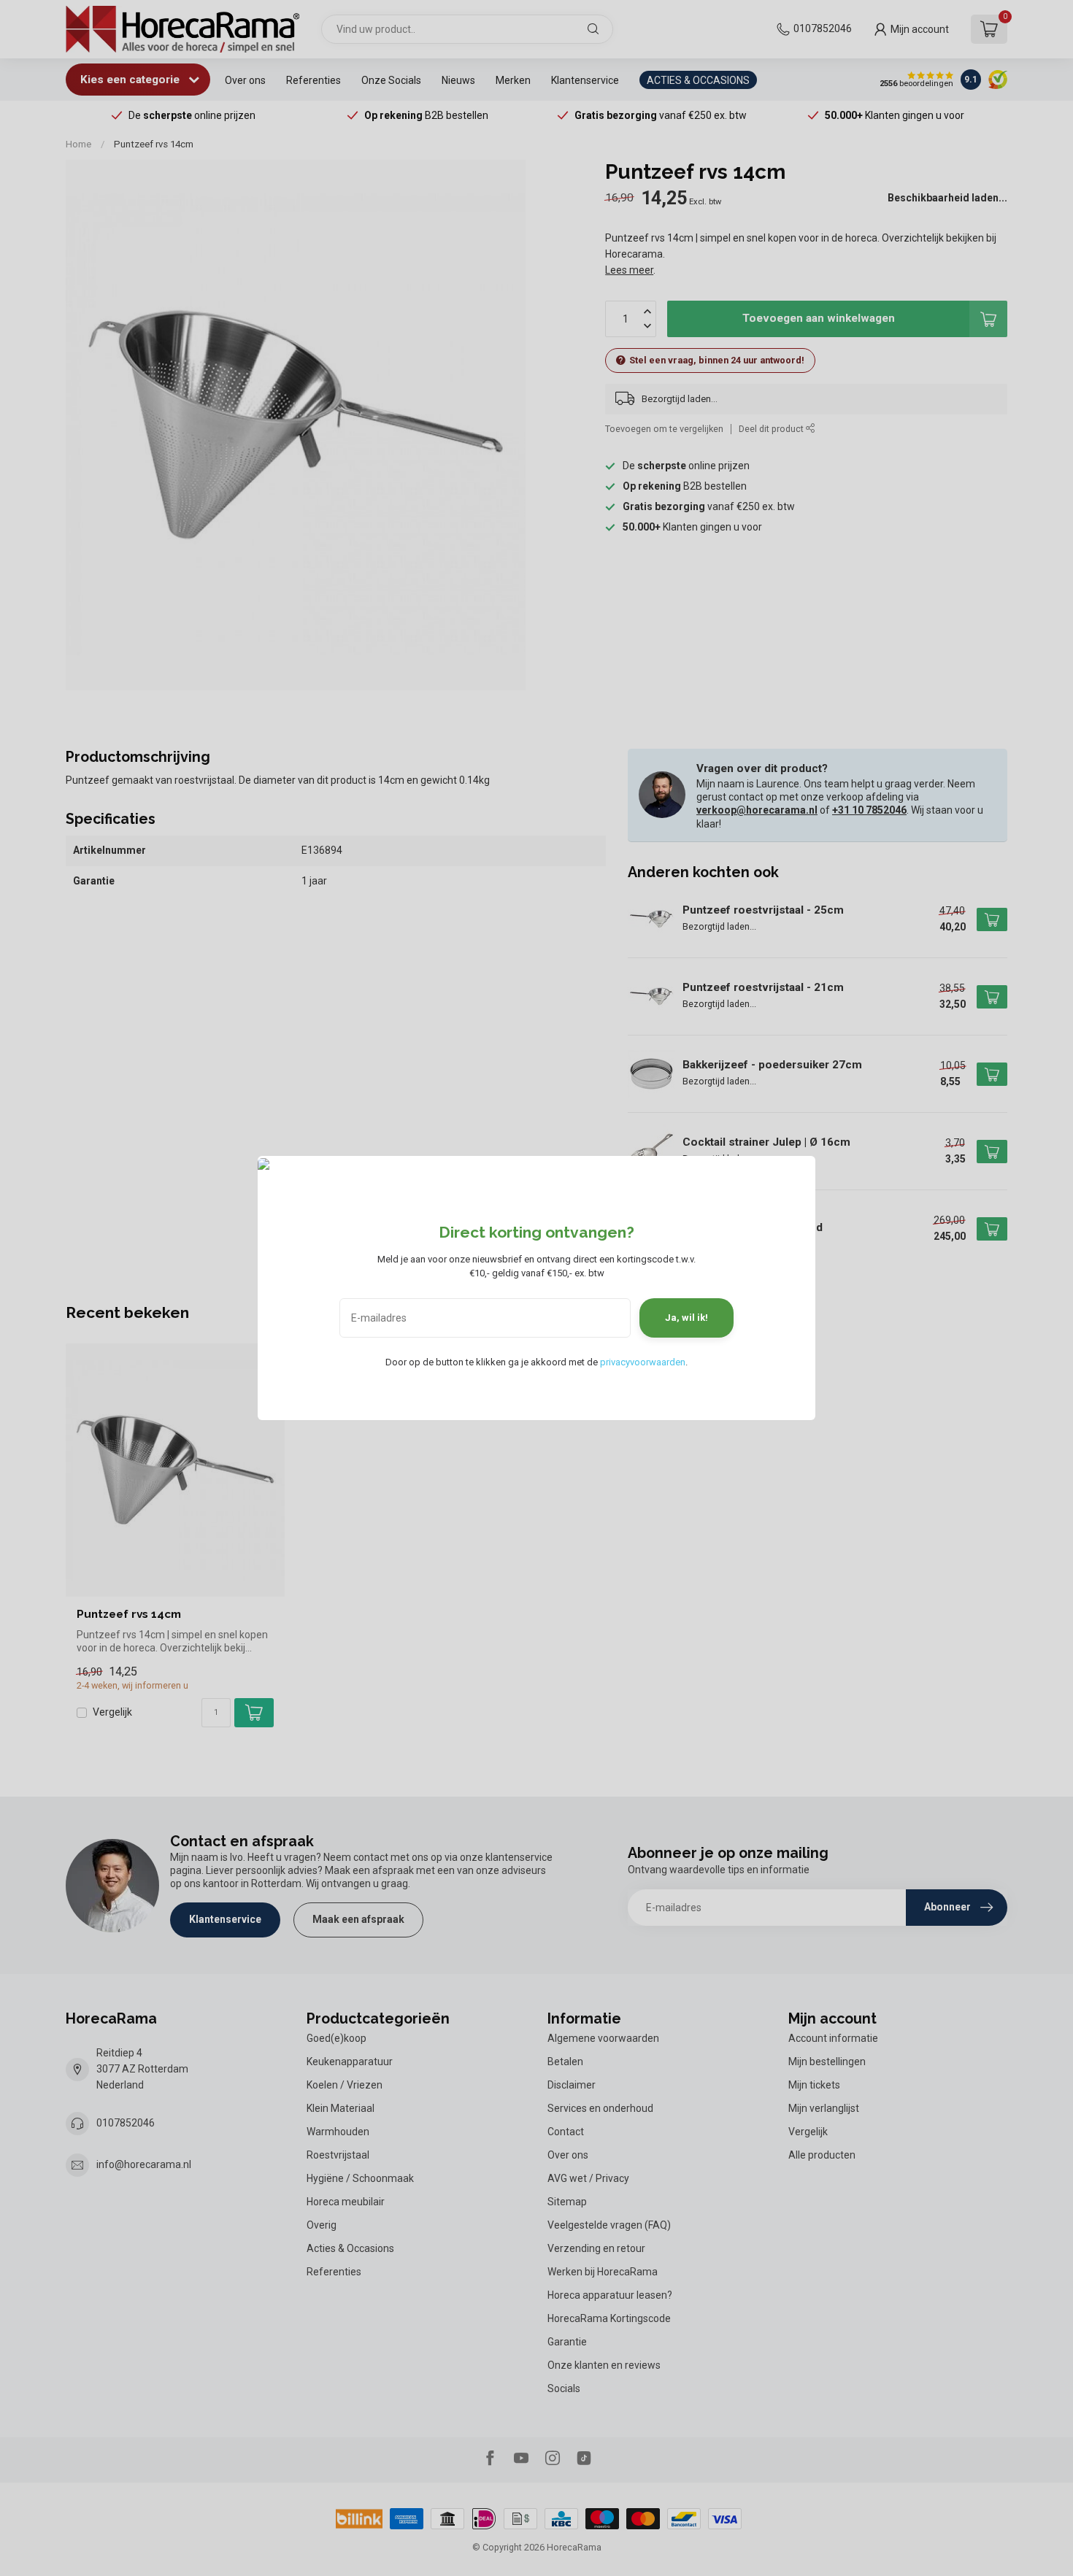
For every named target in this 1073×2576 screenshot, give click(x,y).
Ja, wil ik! (687, 1318)
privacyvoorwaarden (643, 1362)
